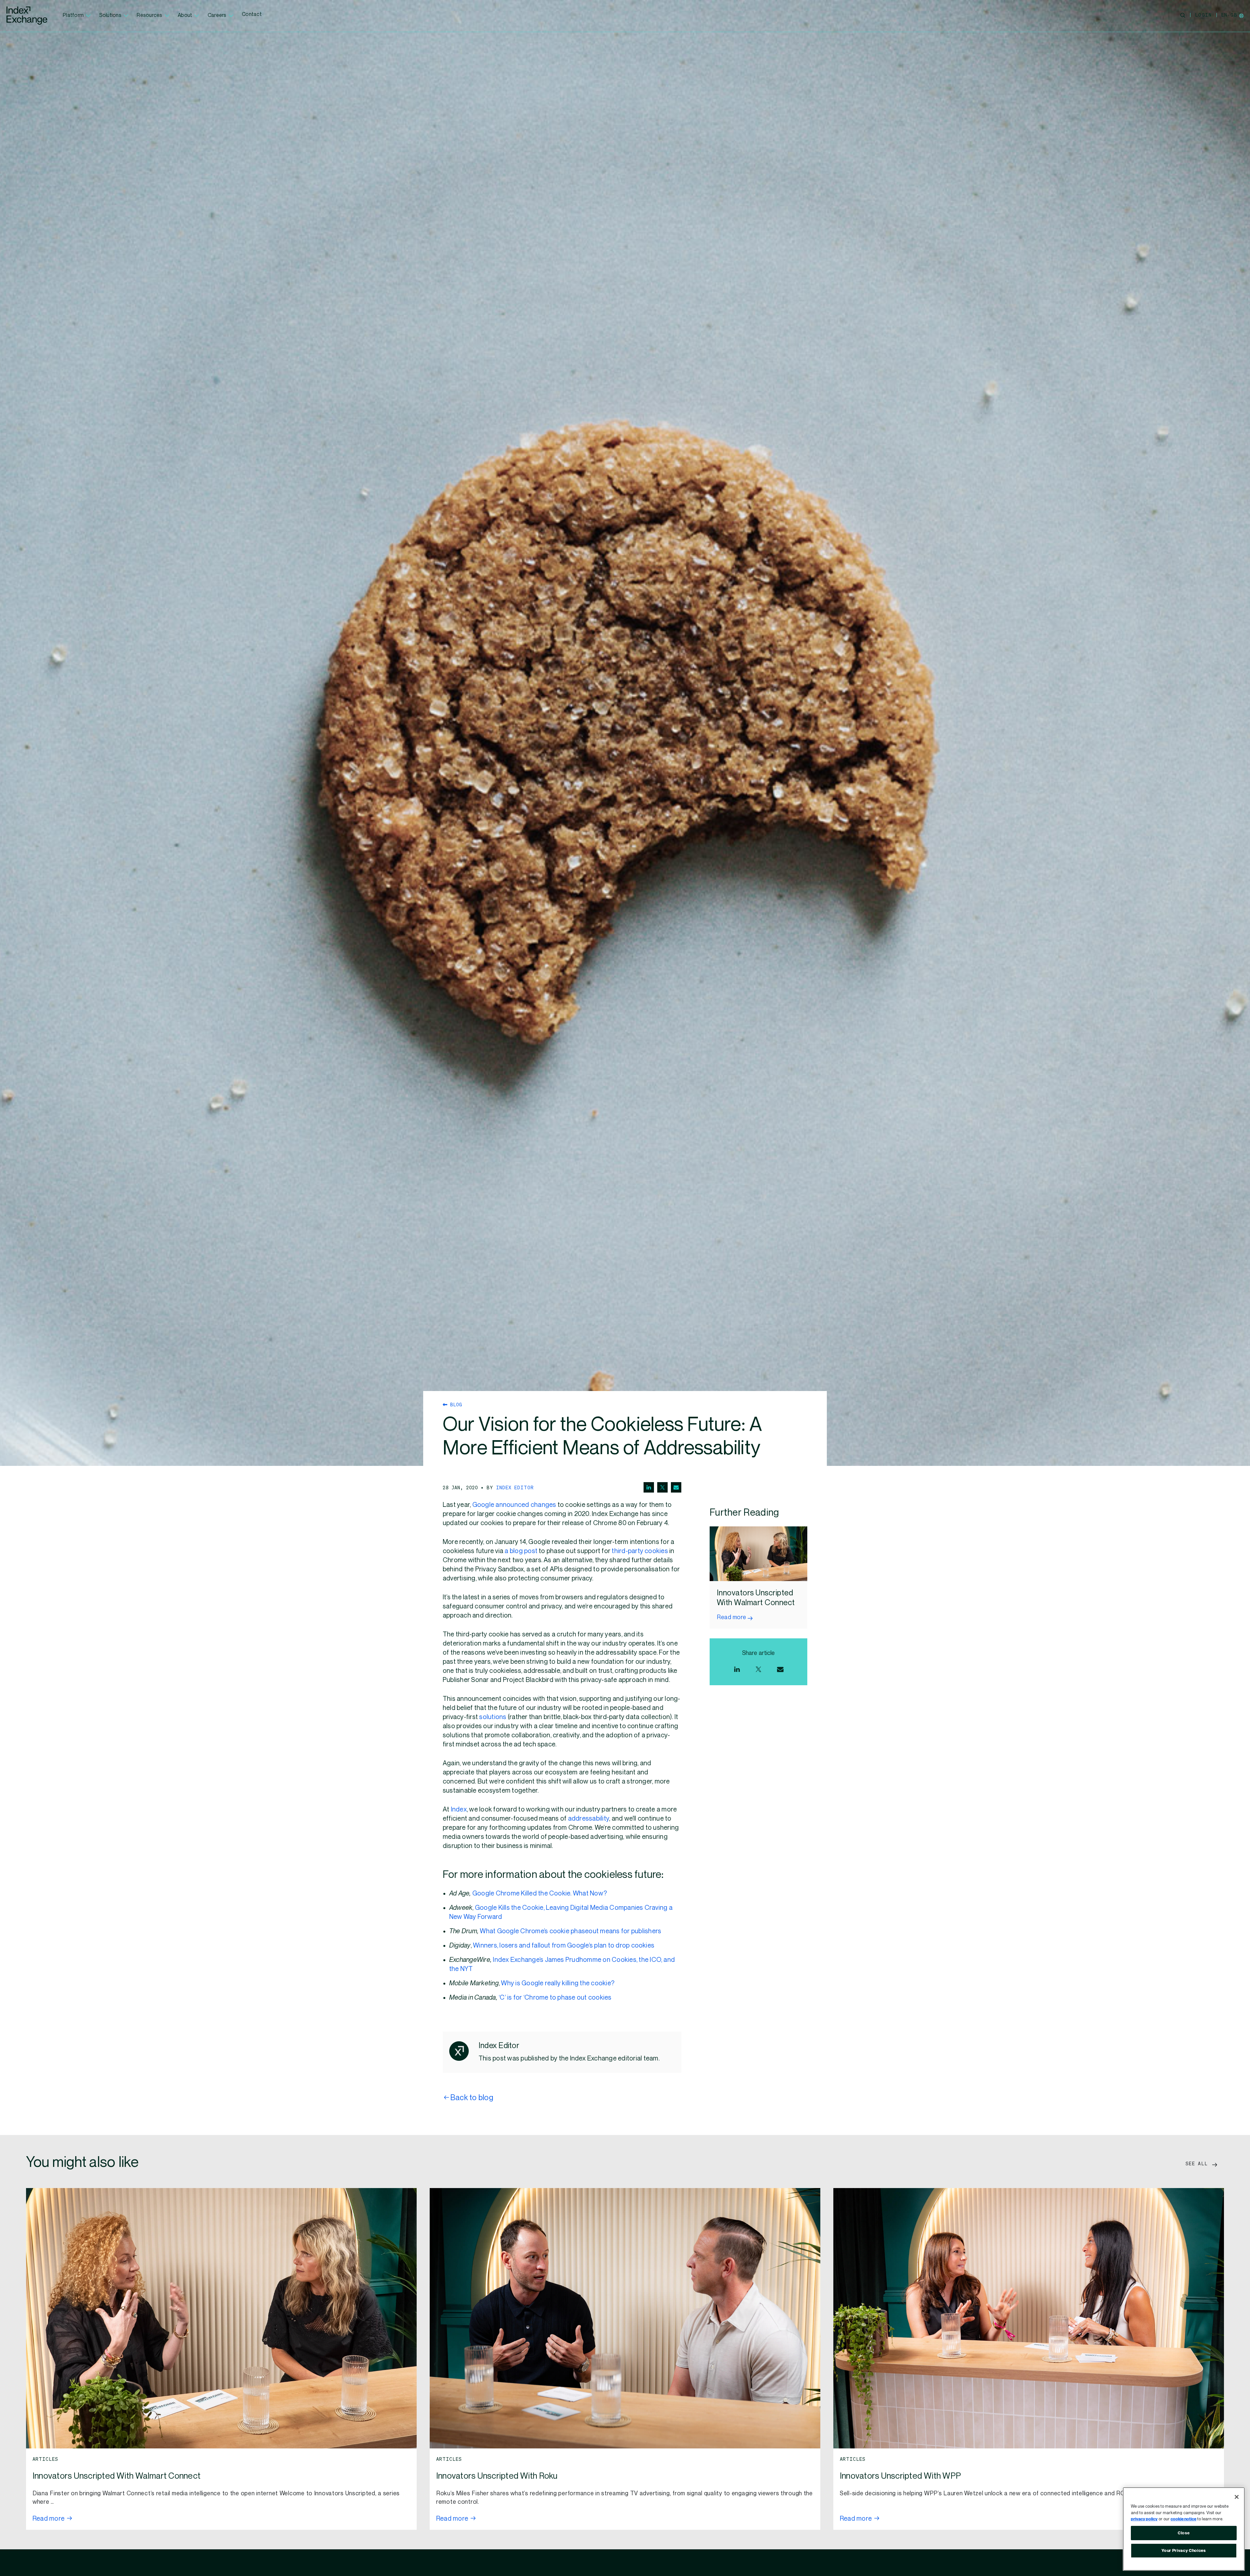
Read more (732, 1617)
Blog (455, 1404)
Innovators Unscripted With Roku (497, 2476)
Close (1184, 2533)
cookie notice (1183, 2519)
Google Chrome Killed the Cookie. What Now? (540, 1894)
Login (1203, 15)
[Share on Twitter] (662, 1487)
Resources (149, 15)
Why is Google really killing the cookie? (558, 1983)
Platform (73, 15)
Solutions (110, 15)
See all (1198, 2163)
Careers (217, 15)
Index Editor (515, 1487)
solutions (493, 1717)
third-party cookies (640, 1551)
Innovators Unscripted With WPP (900, 2476)
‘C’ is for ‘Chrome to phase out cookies (555, 1998)
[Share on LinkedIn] (649, 1487)
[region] (1184, 2529)
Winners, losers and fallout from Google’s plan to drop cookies (564, 1946)
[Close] (1237, 2497)
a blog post (521, 1551)
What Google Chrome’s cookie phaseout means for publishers (570, 1931)
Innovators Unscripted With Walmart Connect (117, 2476)
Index (459, 1810)
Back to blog (472, 2098)
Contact (252, 14)
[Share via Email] (676, 1487)
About (185, 15)
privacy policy (1144, 2519)
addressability (589, 1819)
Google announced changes (514, 1505)
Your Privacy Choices (1184, 2551)
